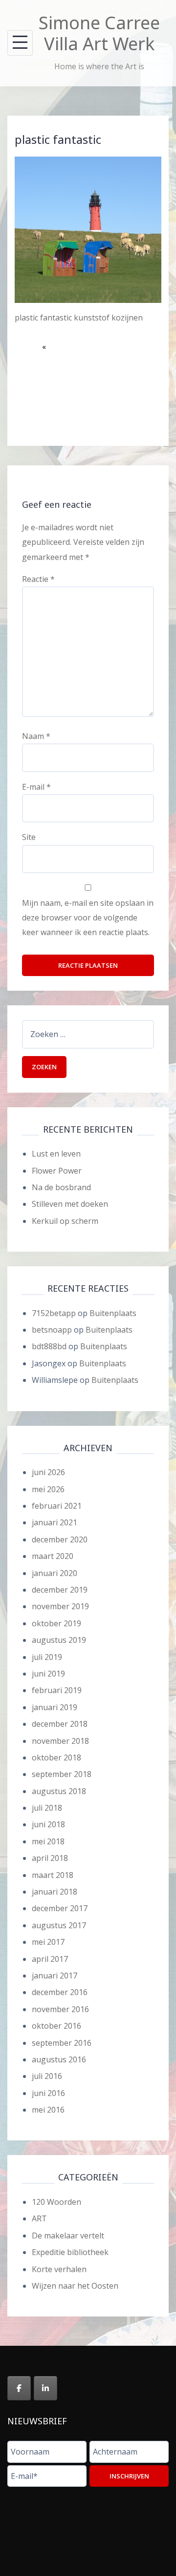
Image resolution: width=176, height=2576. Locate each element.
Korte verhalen (59, 2269)
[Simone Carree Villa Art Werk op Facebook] (19, 2388)
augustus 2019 (59, 1640)
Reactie (38, 579)
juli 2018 (47, 1808)
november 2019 (60, 1606)
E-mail (36, 787)
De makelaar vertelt (68, 2236)
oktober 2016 (56, 2026)
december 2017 (60, 1908)
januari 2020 (55, 1573)
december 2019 (60, 1590)
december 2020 (60, 1539)
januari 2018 (55, 1892)
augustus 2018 (59, 1791)
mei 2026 (48, 1489)
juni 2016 (48, 2093)
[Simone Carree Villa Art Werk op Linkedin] (45, 2388)
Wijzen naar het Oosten (75, 2286)
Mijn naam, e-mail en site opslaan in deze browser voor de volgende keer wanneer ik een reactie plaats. (88, 918)
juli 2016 (47, 2076)
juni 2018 (48, 1824)
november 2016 (60, 2009)
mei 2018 (48, 1841)
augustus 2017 (59, 1925)
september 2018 (62, 1774)
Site (29, 837)
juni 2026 (48, 1472)
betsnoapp (52, 1330)
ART (39, 2218)
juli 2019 (47, 1657)
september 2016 (62, 2043)
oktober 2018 (56, 1757)
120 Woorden (56, 2202)
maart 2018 (53, 1875)
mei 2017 (48, 1942)
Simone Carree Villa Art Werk (99, 33)
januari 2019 (55, 1707)
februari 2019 (57, 1690)
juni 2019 (48, 1674)
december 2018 (60, 1724)
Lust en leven (56, 1154)
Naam (36, 736)
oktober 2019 (56, 1623)
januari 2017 (55, 1976)
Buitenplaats (113, 1313)
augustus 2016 (59, 2059)
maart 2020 (53, 1556)
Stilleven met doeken (70, 1204)
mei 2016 (48, 2110)
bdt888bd (49, 1346)
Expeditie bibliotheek (70, 2252)
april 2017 (50, 1959)
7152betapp (54, 1313)
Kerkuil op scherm (65, 1221)
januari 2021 (55, 1522)
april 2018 (50, 1858)
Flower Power (57, 1171)
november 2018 (60, 1741)
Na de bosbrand (61, 1187)
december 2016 (60, 1992)
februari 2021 (57, 1506)
